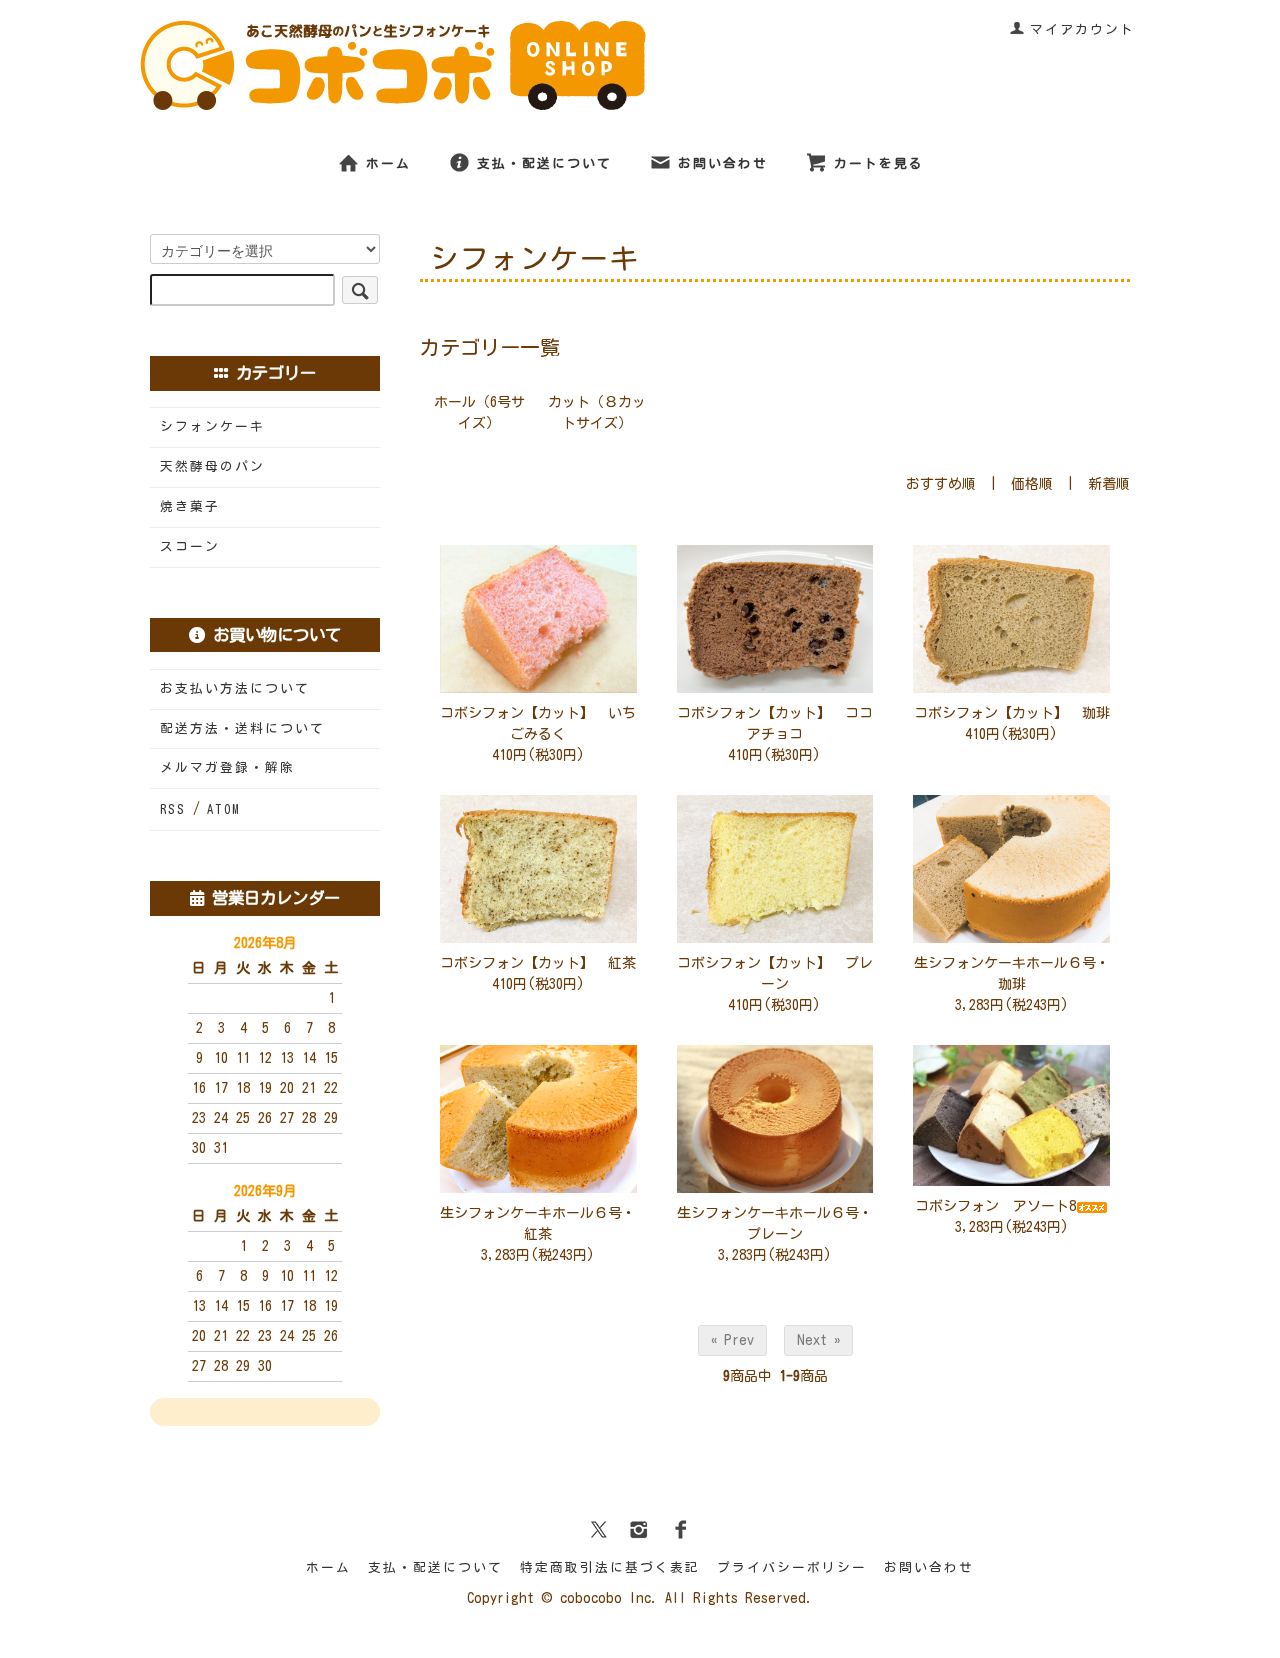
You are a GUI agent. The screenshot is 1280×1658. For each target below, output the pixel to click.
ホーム (388, 163)
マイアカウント (1082, 29)
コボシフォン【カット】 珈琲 (1012, 713)
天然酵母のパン (212, 466)
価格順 (1032, 484)
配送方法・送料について (242, 728)
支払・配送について (544, 163)
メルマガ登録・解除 (227, 767)
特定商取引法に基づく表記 (610, 1567)
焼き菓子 (190, 506)
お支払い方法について (235, 688)
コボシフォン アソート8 (995, 1206)
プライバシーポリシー (792, 1567)
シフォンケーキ (212, 426)
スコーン (190, 546)
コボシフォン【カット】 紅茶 (538, 963)
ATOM (223, 809)
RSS (173, 809)
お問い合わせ (723, 163)
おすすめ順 (941, 484)
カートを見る (879, 163)
